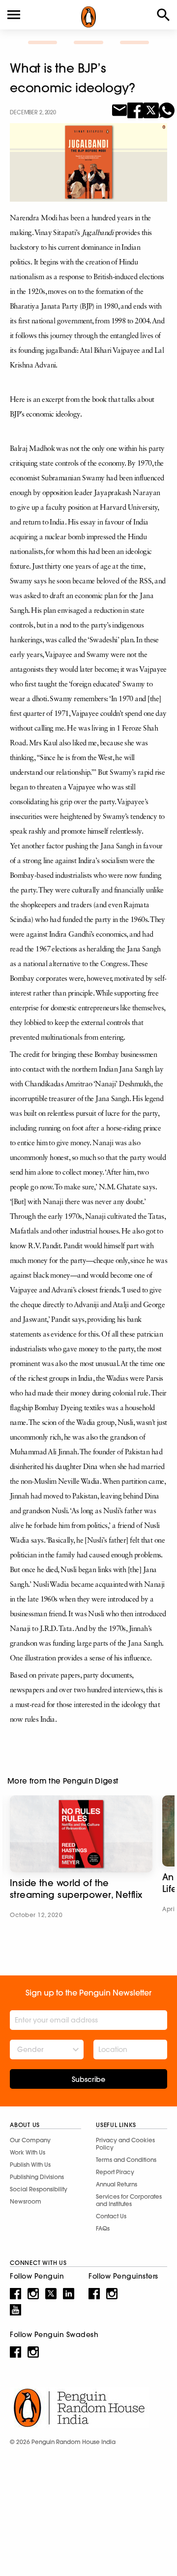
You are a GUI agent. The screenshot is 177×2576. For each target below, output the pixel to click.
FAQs (103, 2228)
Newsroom (26, 2201)
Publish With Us (30, 2165)
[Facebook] (135, 109)
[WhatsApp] (167, 109)
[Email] (119, 109)
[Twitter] (151, 109)
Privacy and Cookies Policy (125, 2144)
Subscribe (88, 2079)
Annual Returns (117, 2184)
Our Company (30, 2140)
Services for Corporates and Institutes (129, 2200)
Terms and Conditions (126, 2160)
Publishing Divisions (37, 2177)
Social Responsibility (39, 2189)
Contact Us (111, 2216)
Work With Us (28, 2152)
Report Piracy (115, 2172)
